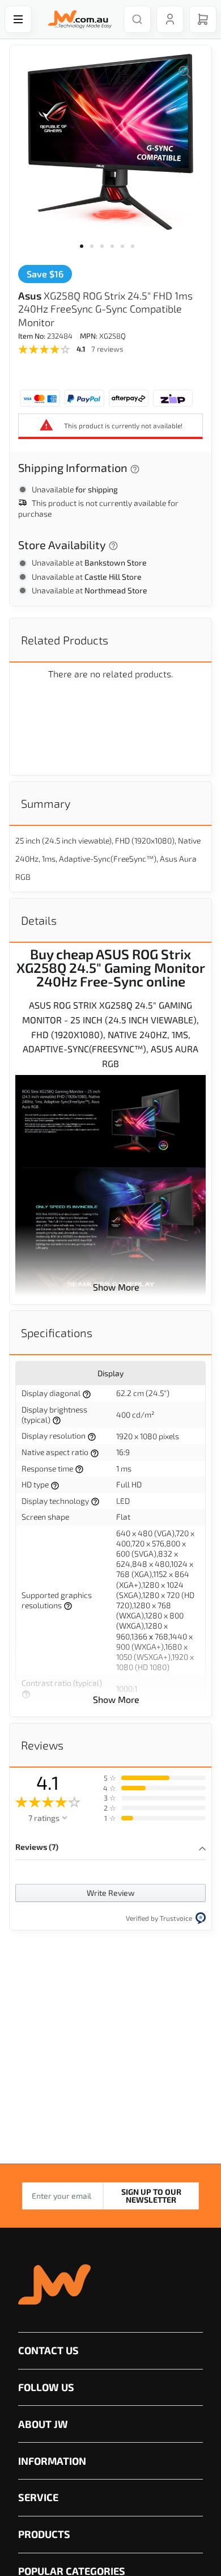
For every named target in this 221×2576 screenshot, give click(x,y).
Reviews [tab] (42, 1745)
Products (44, 2534)
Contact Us (48, 2350)
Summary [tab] (46, 803)
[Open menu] (18, 19)
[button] (85, 253)
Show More (116, 1287)
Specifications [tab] (57, 1333)
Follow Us (46, 2387)
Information (52, 2461)
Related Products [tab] (65, 640)
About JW (43, 2424)
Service (38, 2497)
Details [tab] (39, 920)
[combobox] (137, 19)
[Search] (137, 19)
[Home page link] (78, 19)
